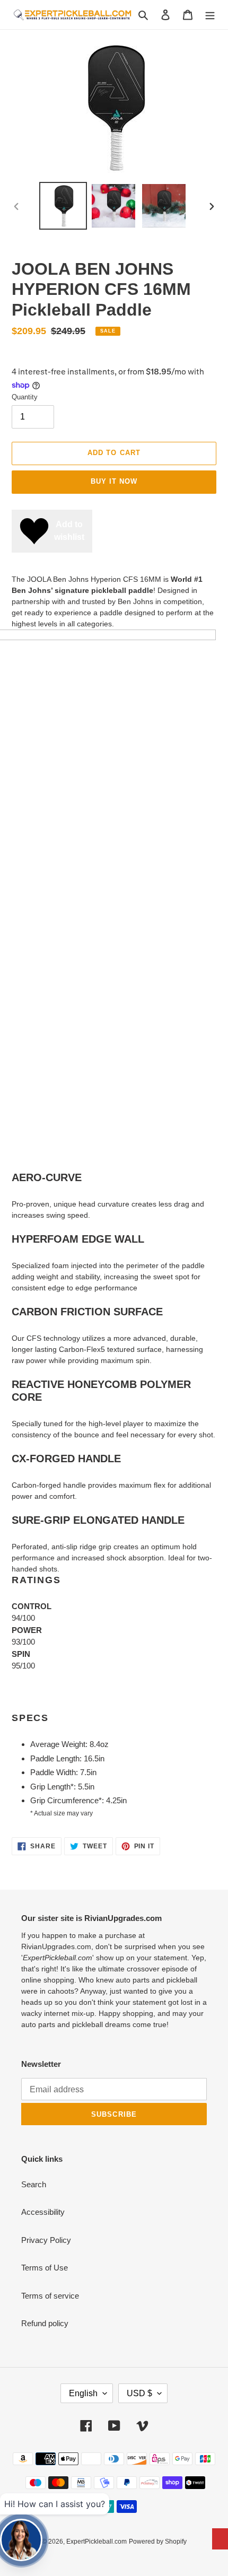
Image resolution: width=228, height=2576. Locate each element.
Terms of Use (45, 2268)
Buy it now (114, 481)
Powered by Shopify (158, 2542)
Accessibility (43, 2212)
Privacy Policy (46, 2240)
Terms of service (50, 2296)
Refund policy (45, 2323)
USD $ (139, 2393)
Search (34, 2184)
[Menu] (210, 15)
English (83, 2393)
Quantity (25, 397)
